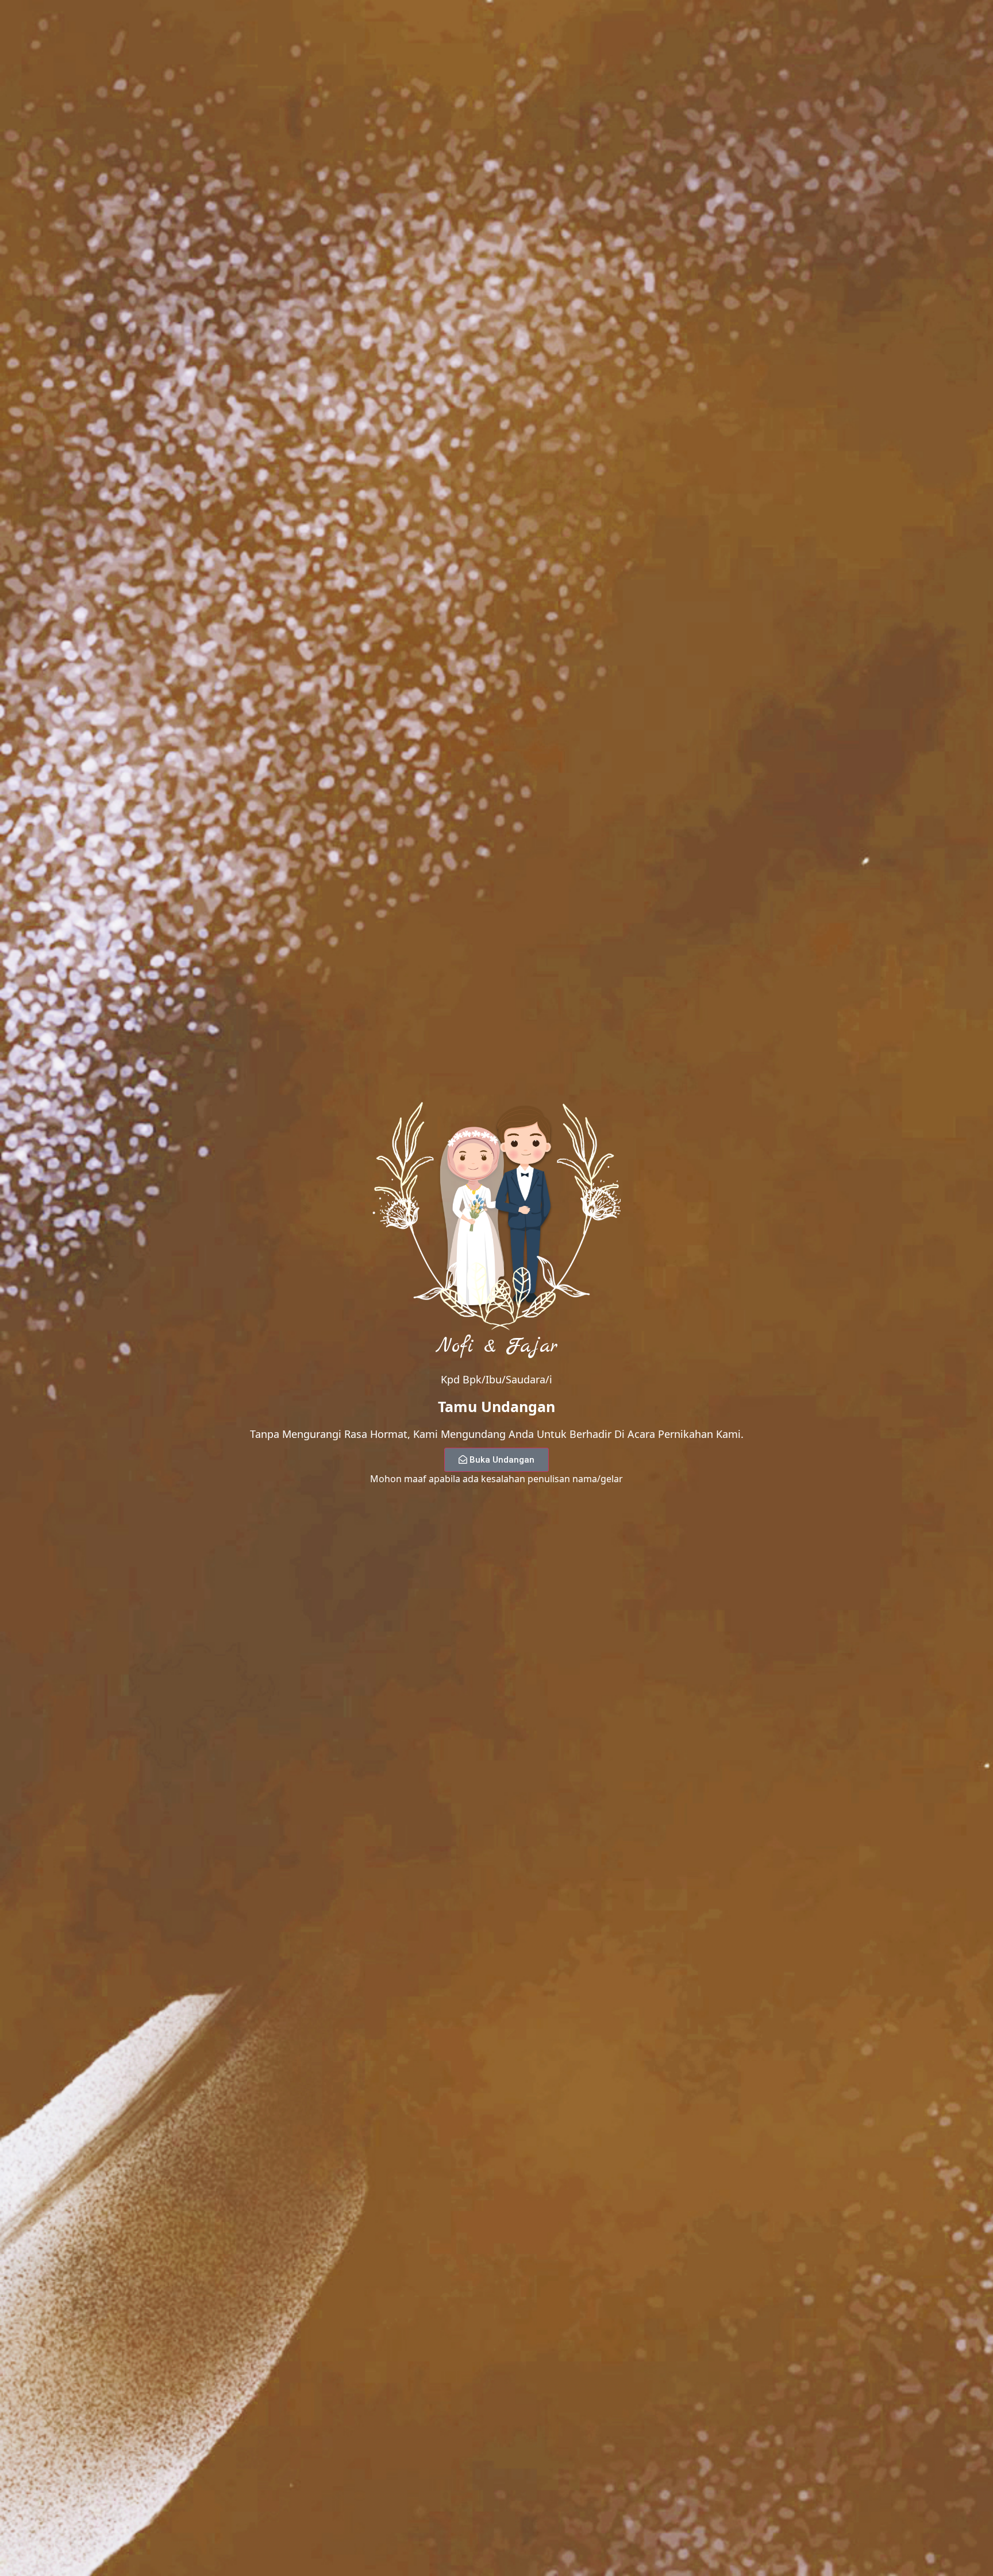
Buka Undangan (502, 1460)
